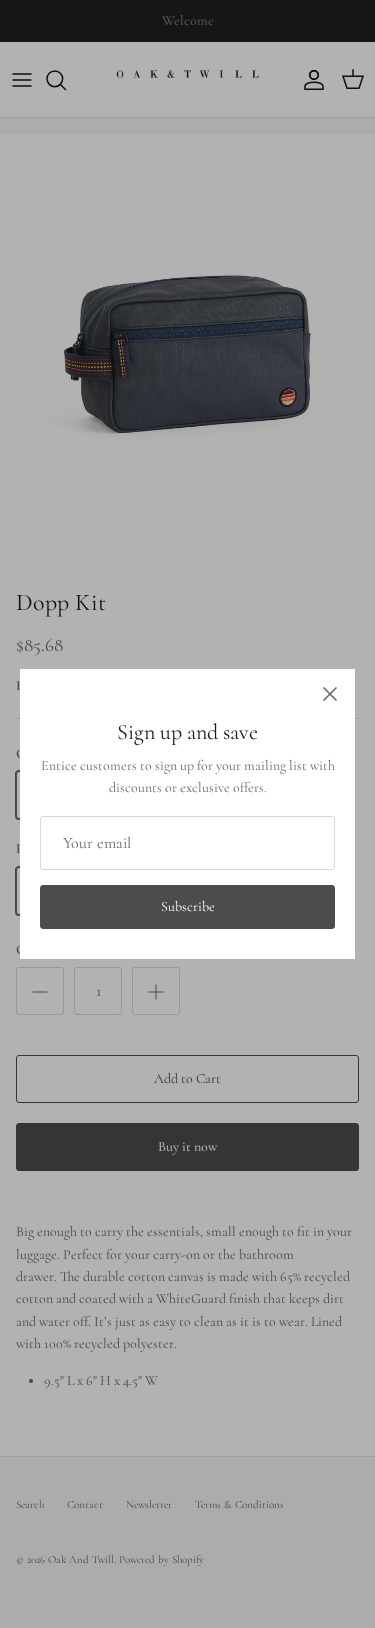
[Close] (330, 694)
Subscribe (188, 906)
